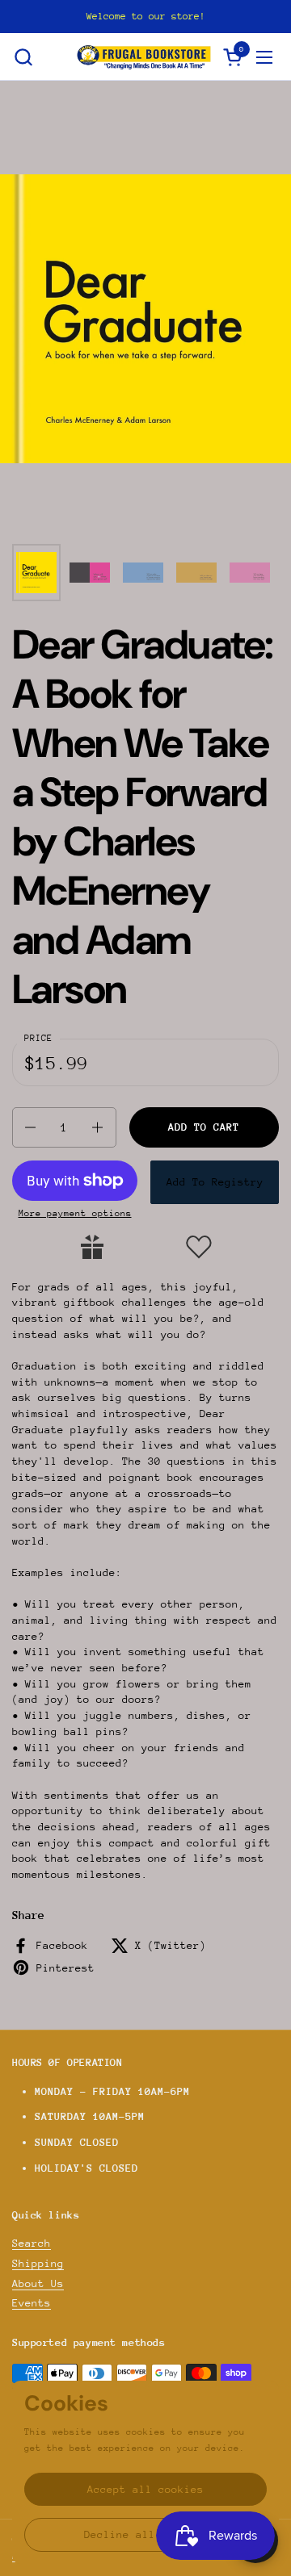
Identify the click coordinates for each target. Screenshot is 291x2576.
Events (32, 2303)
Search (32, 2243)
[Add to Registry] (92, 1247)
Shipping (38, 2263)
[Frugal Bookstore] (144, 57)
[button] (23, 57)
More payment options (75, 1213)
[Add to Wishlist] (199, 1247)
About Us (38, 2283)
